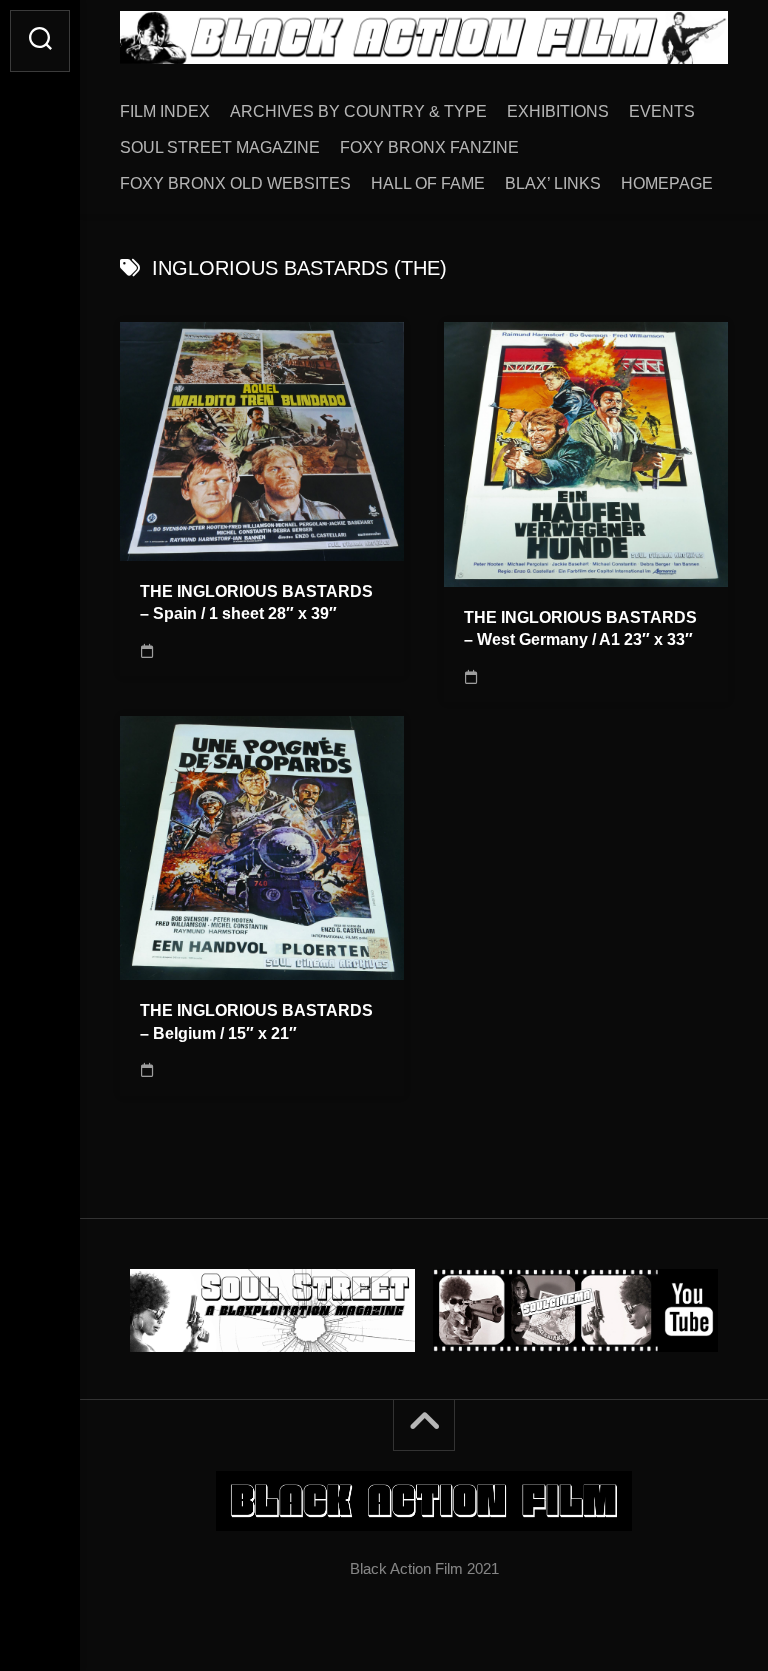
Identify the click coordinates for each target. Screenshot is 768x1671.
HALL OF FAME (428, 183)
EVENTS (662, 111)
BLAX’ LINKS (553, 183)
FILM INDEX (165, 111)
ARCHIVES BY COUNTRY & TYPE (358, 111)
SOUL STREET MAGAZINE (220, 147)
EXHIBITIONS (558, 111)
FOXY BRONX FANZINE (429, 147)
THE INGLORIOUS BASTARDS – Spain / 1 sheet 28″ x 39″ (256, 603)
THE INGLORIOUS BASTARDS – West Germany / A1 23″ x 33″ (580, 629)
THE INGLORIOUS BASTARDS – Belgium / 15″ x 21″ (256, 1022)
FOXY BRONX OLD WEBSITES (235, 183)
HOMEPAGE (667, 183)
